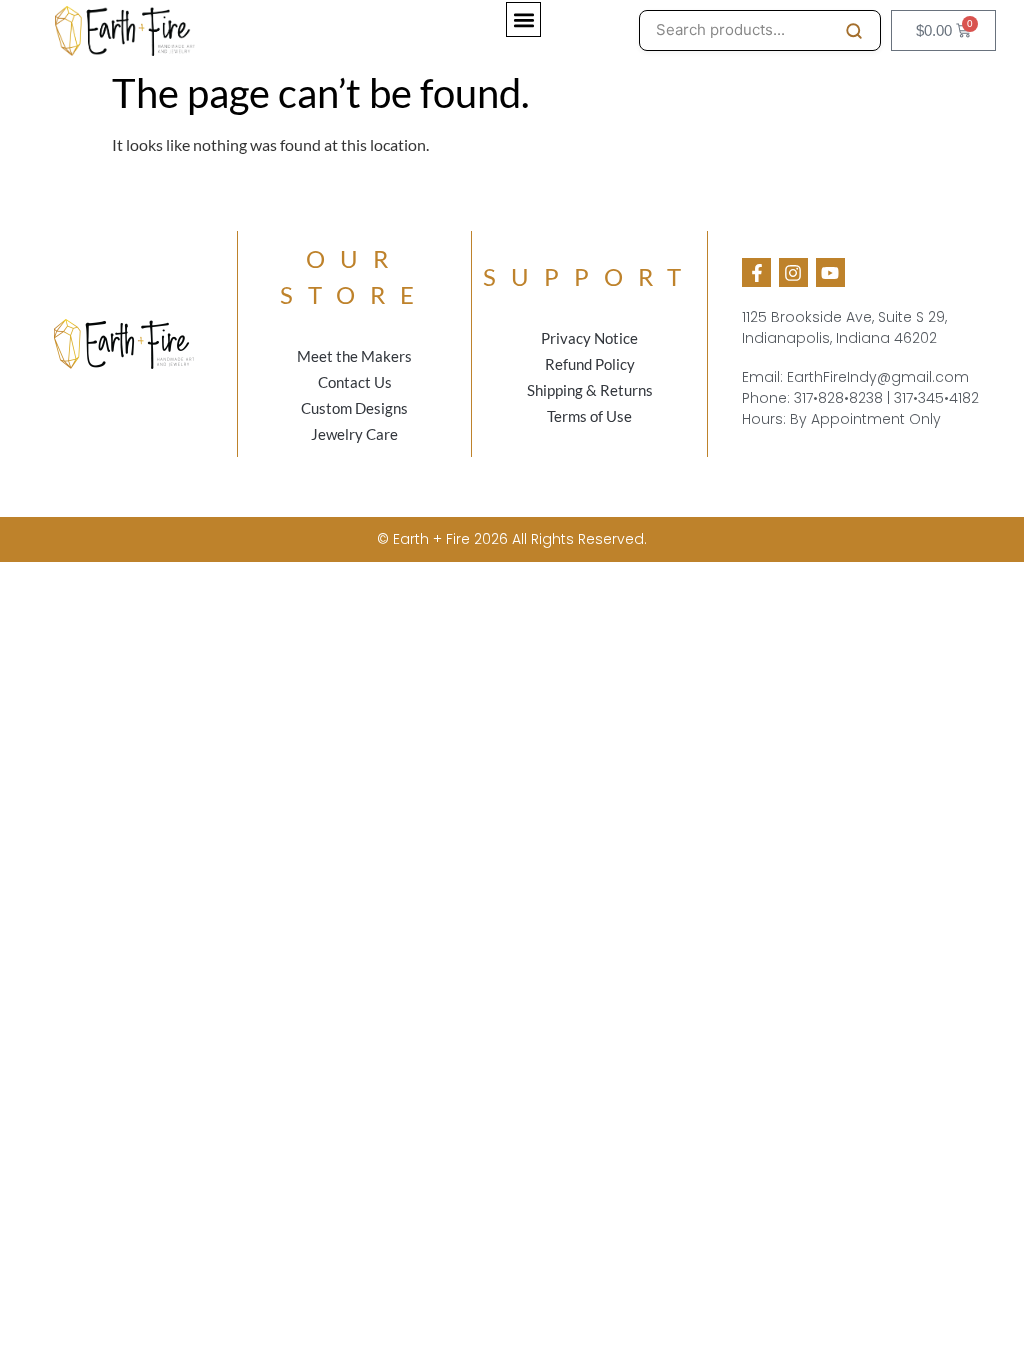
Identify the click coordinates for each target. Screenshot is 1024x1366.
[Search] (854, 31)
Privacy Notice (589, 338)
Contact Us (355, 382)
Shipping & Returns (590, 390)
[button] (523, 19)
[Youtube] (830, 272)
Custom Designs (354, 408)
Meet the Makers (354, 356)
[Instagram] (793, 272)
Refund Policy (590, 364)
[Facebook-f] (756, 272)
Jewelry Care (354, 434)
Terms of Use (589, 416)
